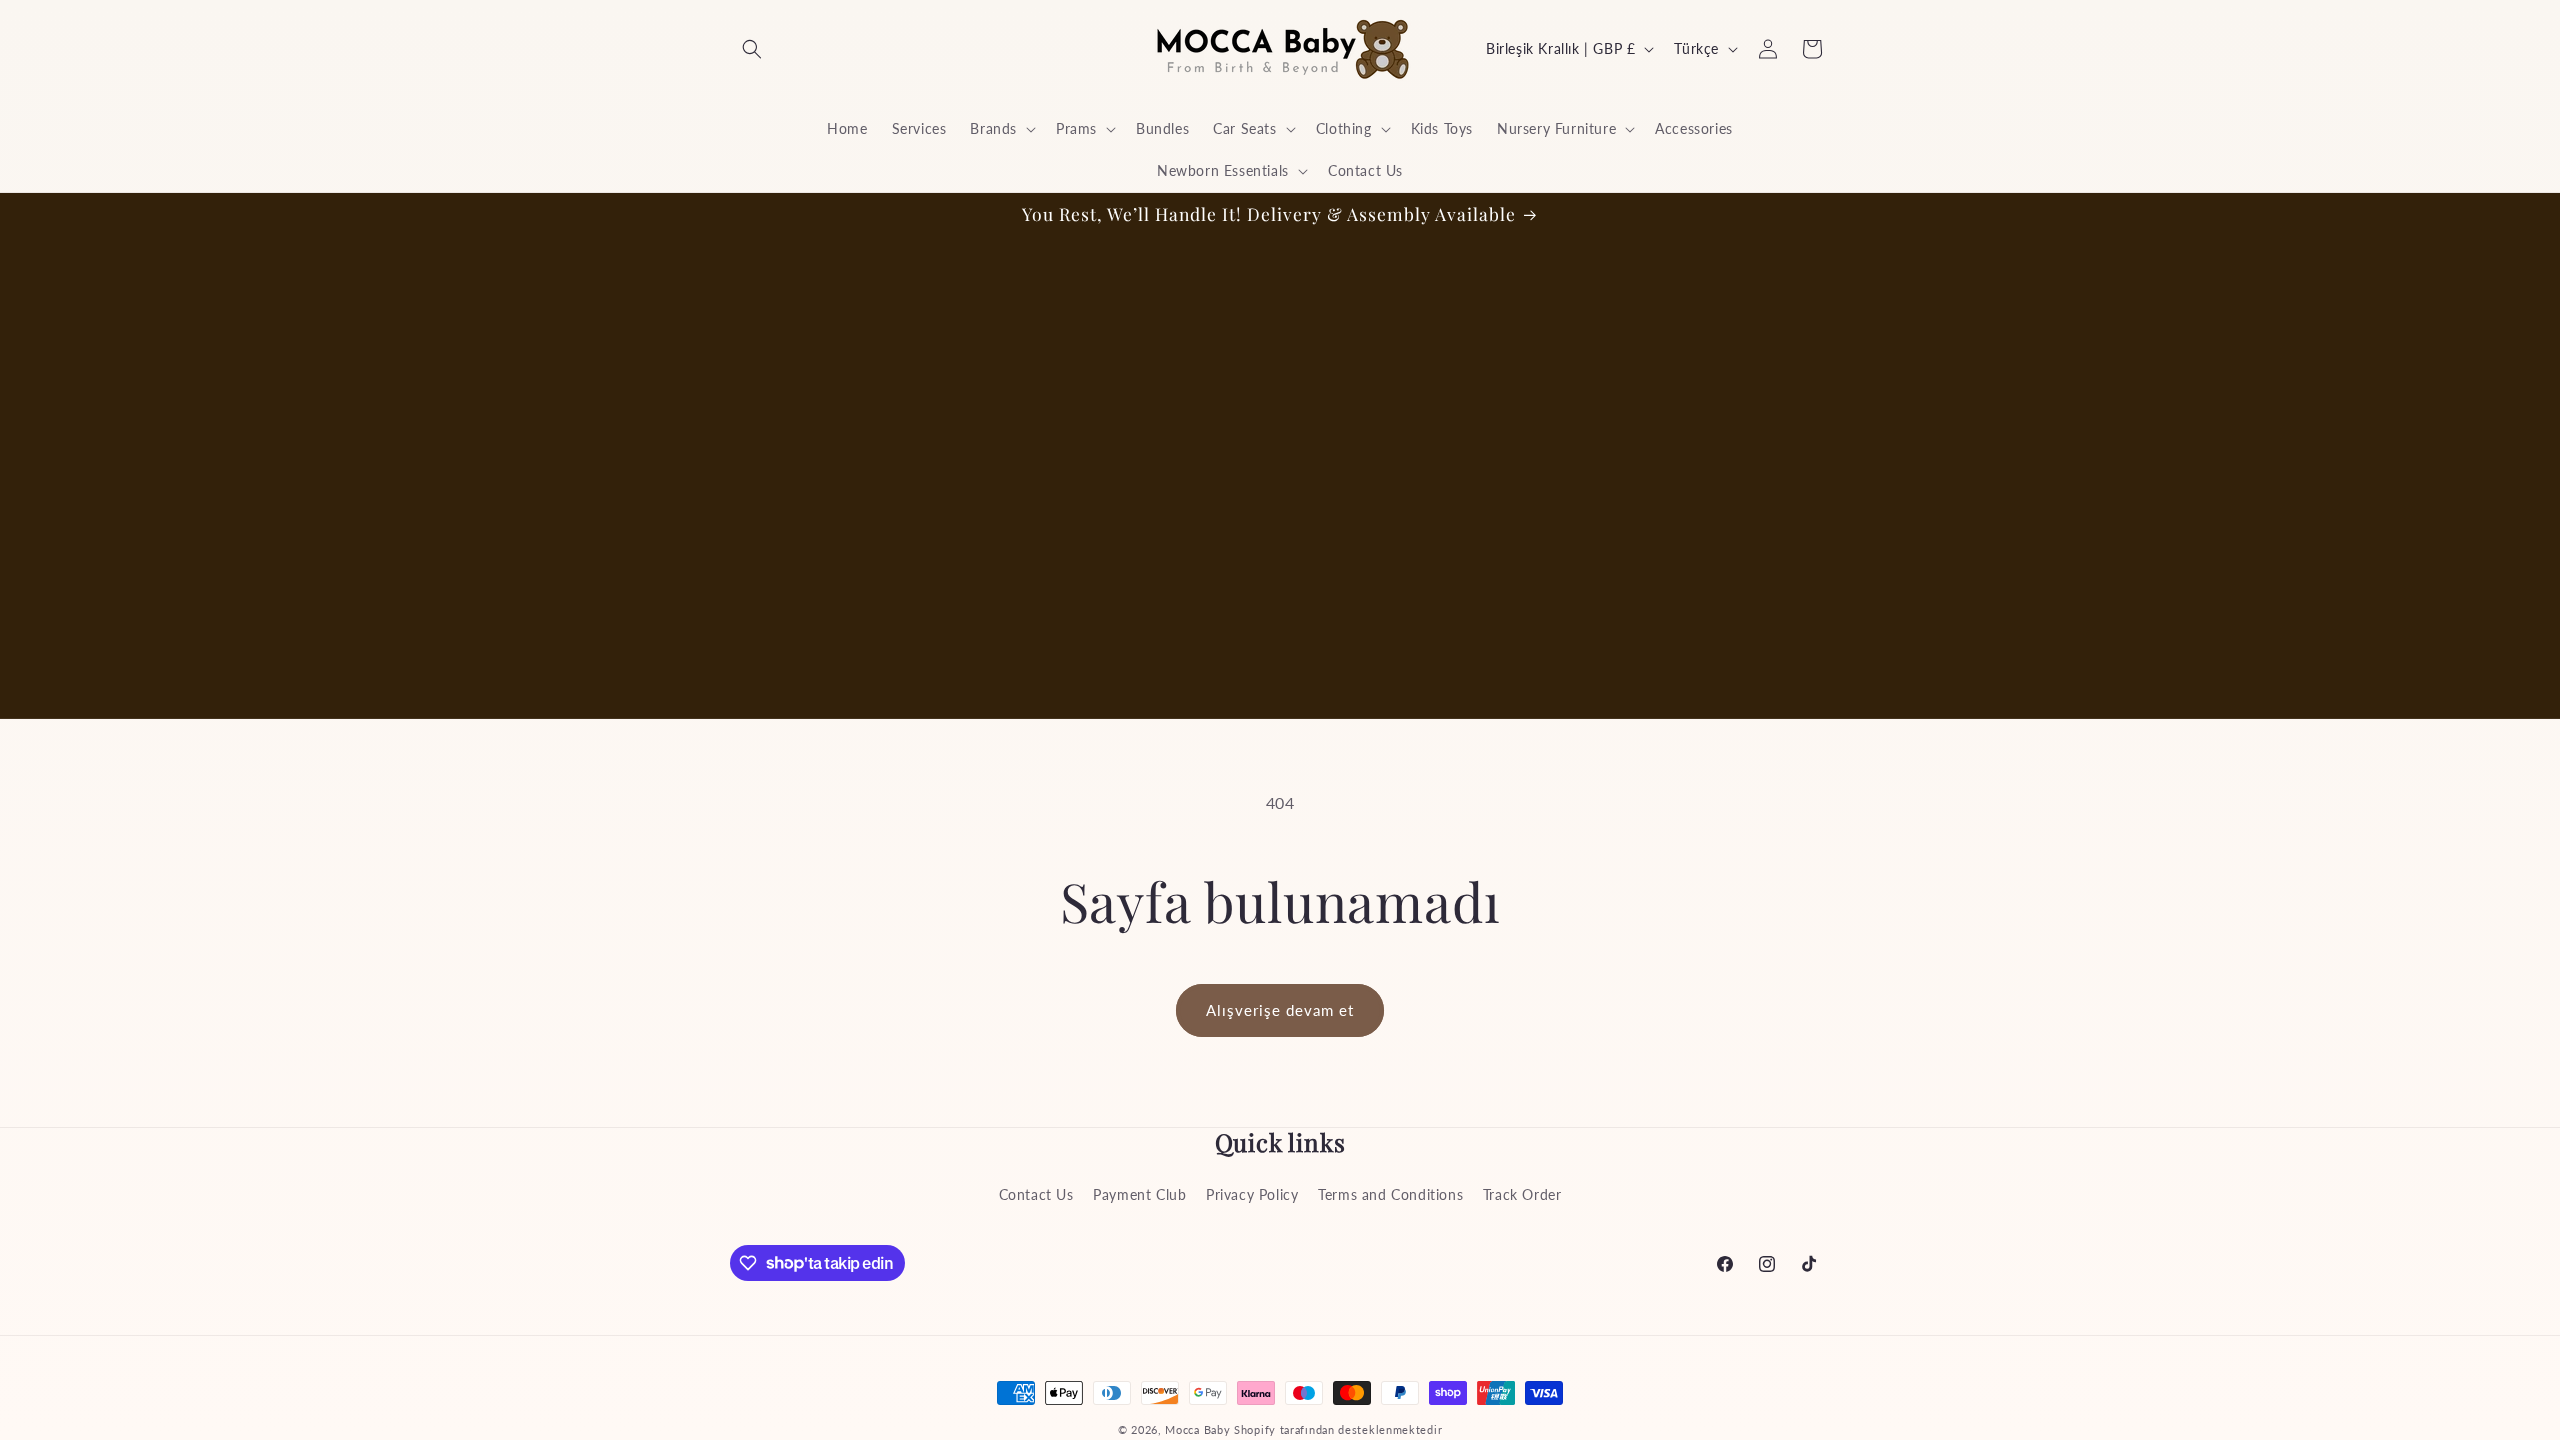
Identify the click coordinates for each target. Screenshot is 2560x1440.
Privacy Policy (1252, 1194)
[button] (752, 49)
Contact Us (1036, 1194)
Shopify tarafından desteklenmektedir (1338, 1429)
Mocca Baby (1197, 1429)
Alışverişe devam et (1280, 1010)
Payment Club (1139, 1194)
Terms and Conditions (1390, 1194)
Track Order (1522, 1194)
